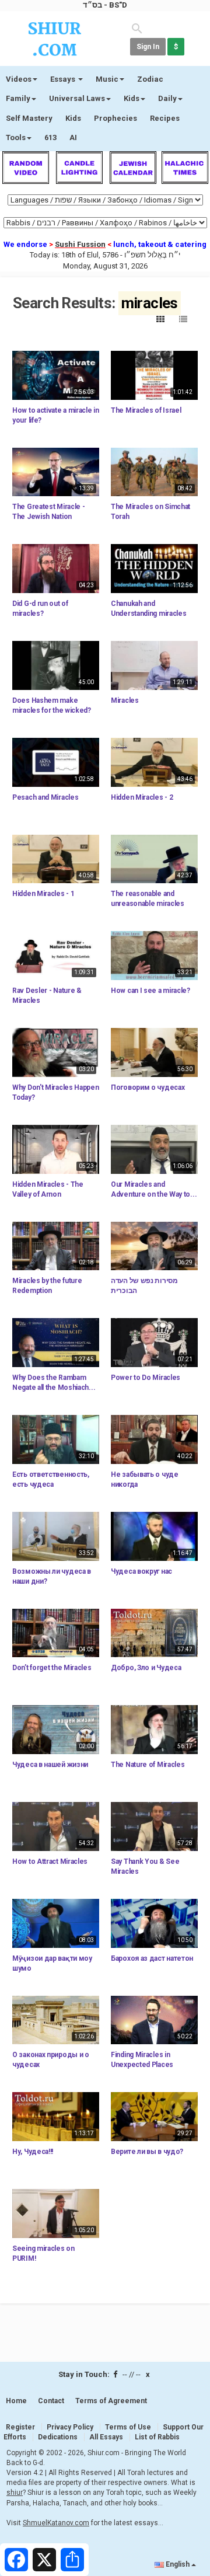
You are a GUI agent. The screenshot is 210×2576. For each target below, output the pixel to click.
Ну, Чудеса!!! (33, 2152)
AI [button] (73, 137)
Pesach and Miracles (45, 797)
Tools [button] (16, 137)
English (178, 2564)
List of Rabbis (157, 2437)
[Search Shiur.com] (137, 28)
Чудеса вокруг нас (141, 1571)
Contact (51, 2401)
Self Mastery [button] (29, 118)
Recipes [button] (165, 118)
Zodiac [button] (150, 79)
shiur (15, 2493)
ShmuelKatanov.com (56, 2523)
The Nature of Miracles (148, 1765)
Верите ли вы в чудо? (147, 2152)
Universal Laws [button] (77, 98)
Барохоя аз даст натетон (152, 1958)
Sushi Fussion (80, 244)
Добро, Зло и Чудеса (146, 1668)
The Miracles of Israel (146, 410)
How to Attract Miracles (50, 1862)
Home (16, 2401)
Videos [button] (19, 79)
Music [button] (107, 79)
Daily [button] (167, 98)
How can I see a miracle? (150, 991)
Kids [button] (132, 98)
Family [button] (18, 98)
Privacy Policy (70, 2427)
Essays (64, 79)
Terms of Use (128, 2427)
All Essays (106, 2437)
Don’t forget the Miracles (52, 1668)
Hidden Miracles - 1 (43, 894)
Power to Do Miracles (146, 1378)
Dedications (58, 2437)
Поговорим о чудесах (148, 1087)
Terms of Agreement (111, 2401)
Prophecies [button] (116, 118)
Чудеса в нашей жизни (50, 1765)
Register (20, 2427)
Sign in (148, 47)
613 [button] (50, 137)
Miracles (125, 700)
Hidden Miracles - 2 (142, 797)
